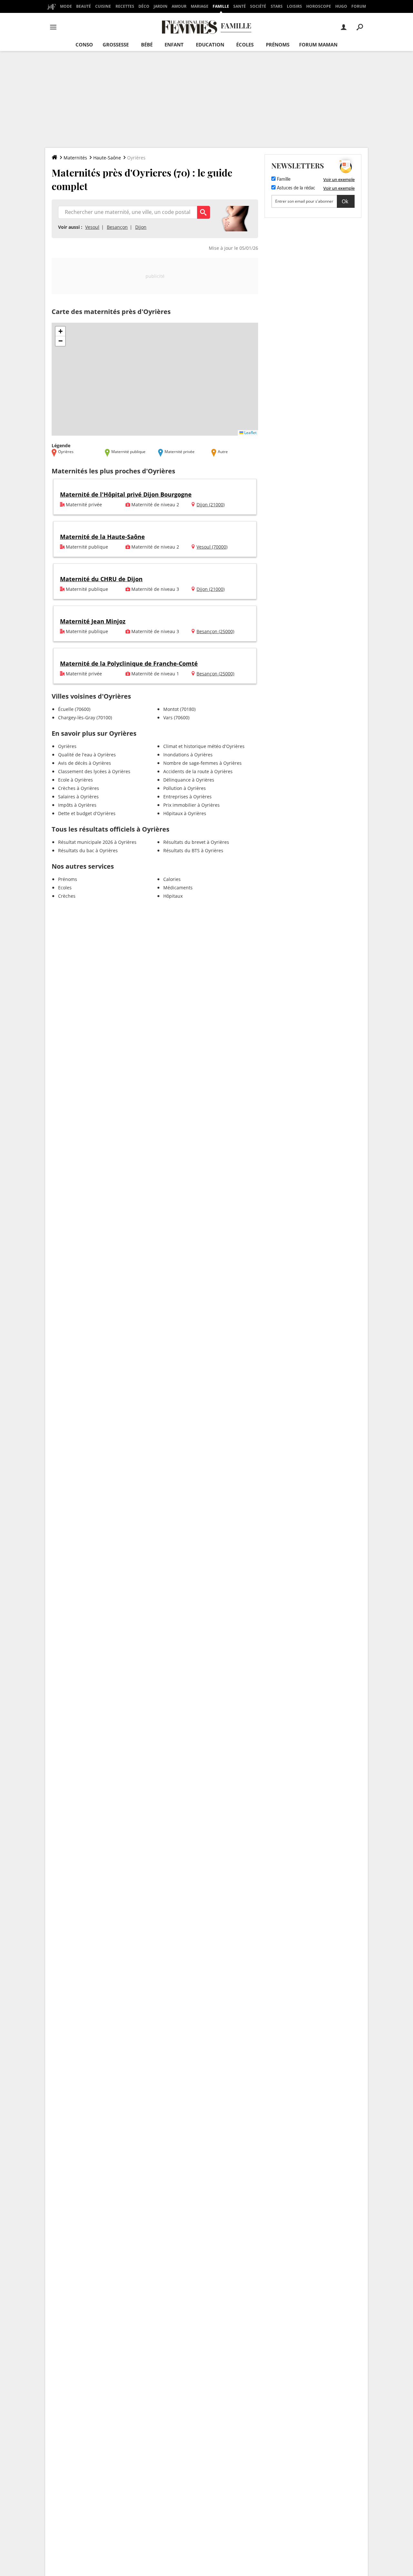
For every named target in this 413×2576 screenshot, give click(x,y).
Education (210, 45)
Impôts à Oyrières (77, 805)
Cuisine (103, 6)
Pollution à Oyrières (185, 788)
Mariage (200, 6)
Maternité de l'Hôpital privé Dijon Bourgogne (126, 494)
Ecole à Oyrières (76, 780)
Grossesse (116, 45)
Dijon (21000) (211, 505)
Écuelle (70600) (74, 709)
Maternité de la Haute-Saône (102, 537)
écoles (245, 45)
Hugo (341, 6)
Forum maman (318, 45)
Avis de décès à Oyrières (85, 763)
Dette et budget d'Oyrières (87, 813)
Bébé (147, 45)
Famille (221, 6)
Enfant (174, 45)
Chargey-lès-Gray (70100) (85, 717)
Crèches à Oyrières (79, 788)
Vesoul (92, 227)
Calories (172, 879)
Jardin (161, 6)
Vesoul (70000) (212, 547)
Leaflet (250, 433)
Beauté (84, 6)
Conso (84, 45)
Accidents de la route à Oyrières (198, 771)
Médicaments (178, 888)
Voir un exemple (339, 179)
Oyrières (67, 746)
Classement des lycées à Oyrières (94, 771)
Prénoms (278, 45)
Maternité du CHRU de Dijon (101, 579)
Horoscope (319, 6)
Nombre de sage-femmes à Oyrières (202, 763)
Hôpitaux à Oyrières (185, 813)
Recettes (125, 6)
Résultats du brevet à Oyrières (196, 842)
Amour (179, 6)
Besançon (117, 227)
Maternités (75, 158)
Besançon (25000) (215, 631)
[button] (60, 331)
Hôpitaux (173, 896)
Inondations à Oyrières (188, 755)
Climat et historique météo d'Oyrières (204, 746)
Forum (359, 6)
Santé (240, 6)
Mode (66, 6)
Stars (277, 6)
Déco (144, 6)
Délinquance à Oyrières (189, 780)
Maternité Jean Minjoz (93, 621)
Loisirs (294, 6)
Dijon (141, 227)
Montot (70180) (179, 709)
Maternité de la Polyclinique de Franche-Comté (129, 663)
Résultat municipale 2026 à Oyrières (97, 842)
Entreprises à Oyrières (187, 797)
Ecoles (65, 888)
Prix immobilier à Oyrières (191, 805)
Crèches (67, 896)
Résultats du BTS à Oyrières (193, 850)
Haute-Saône (107, 158)
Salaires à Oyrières (78, 797)
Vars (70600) (176, 717)
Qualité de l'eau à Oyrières (87, 755)
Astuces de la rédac (295, 188)
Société (258, 6)
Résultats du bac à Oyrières (88, 850)
